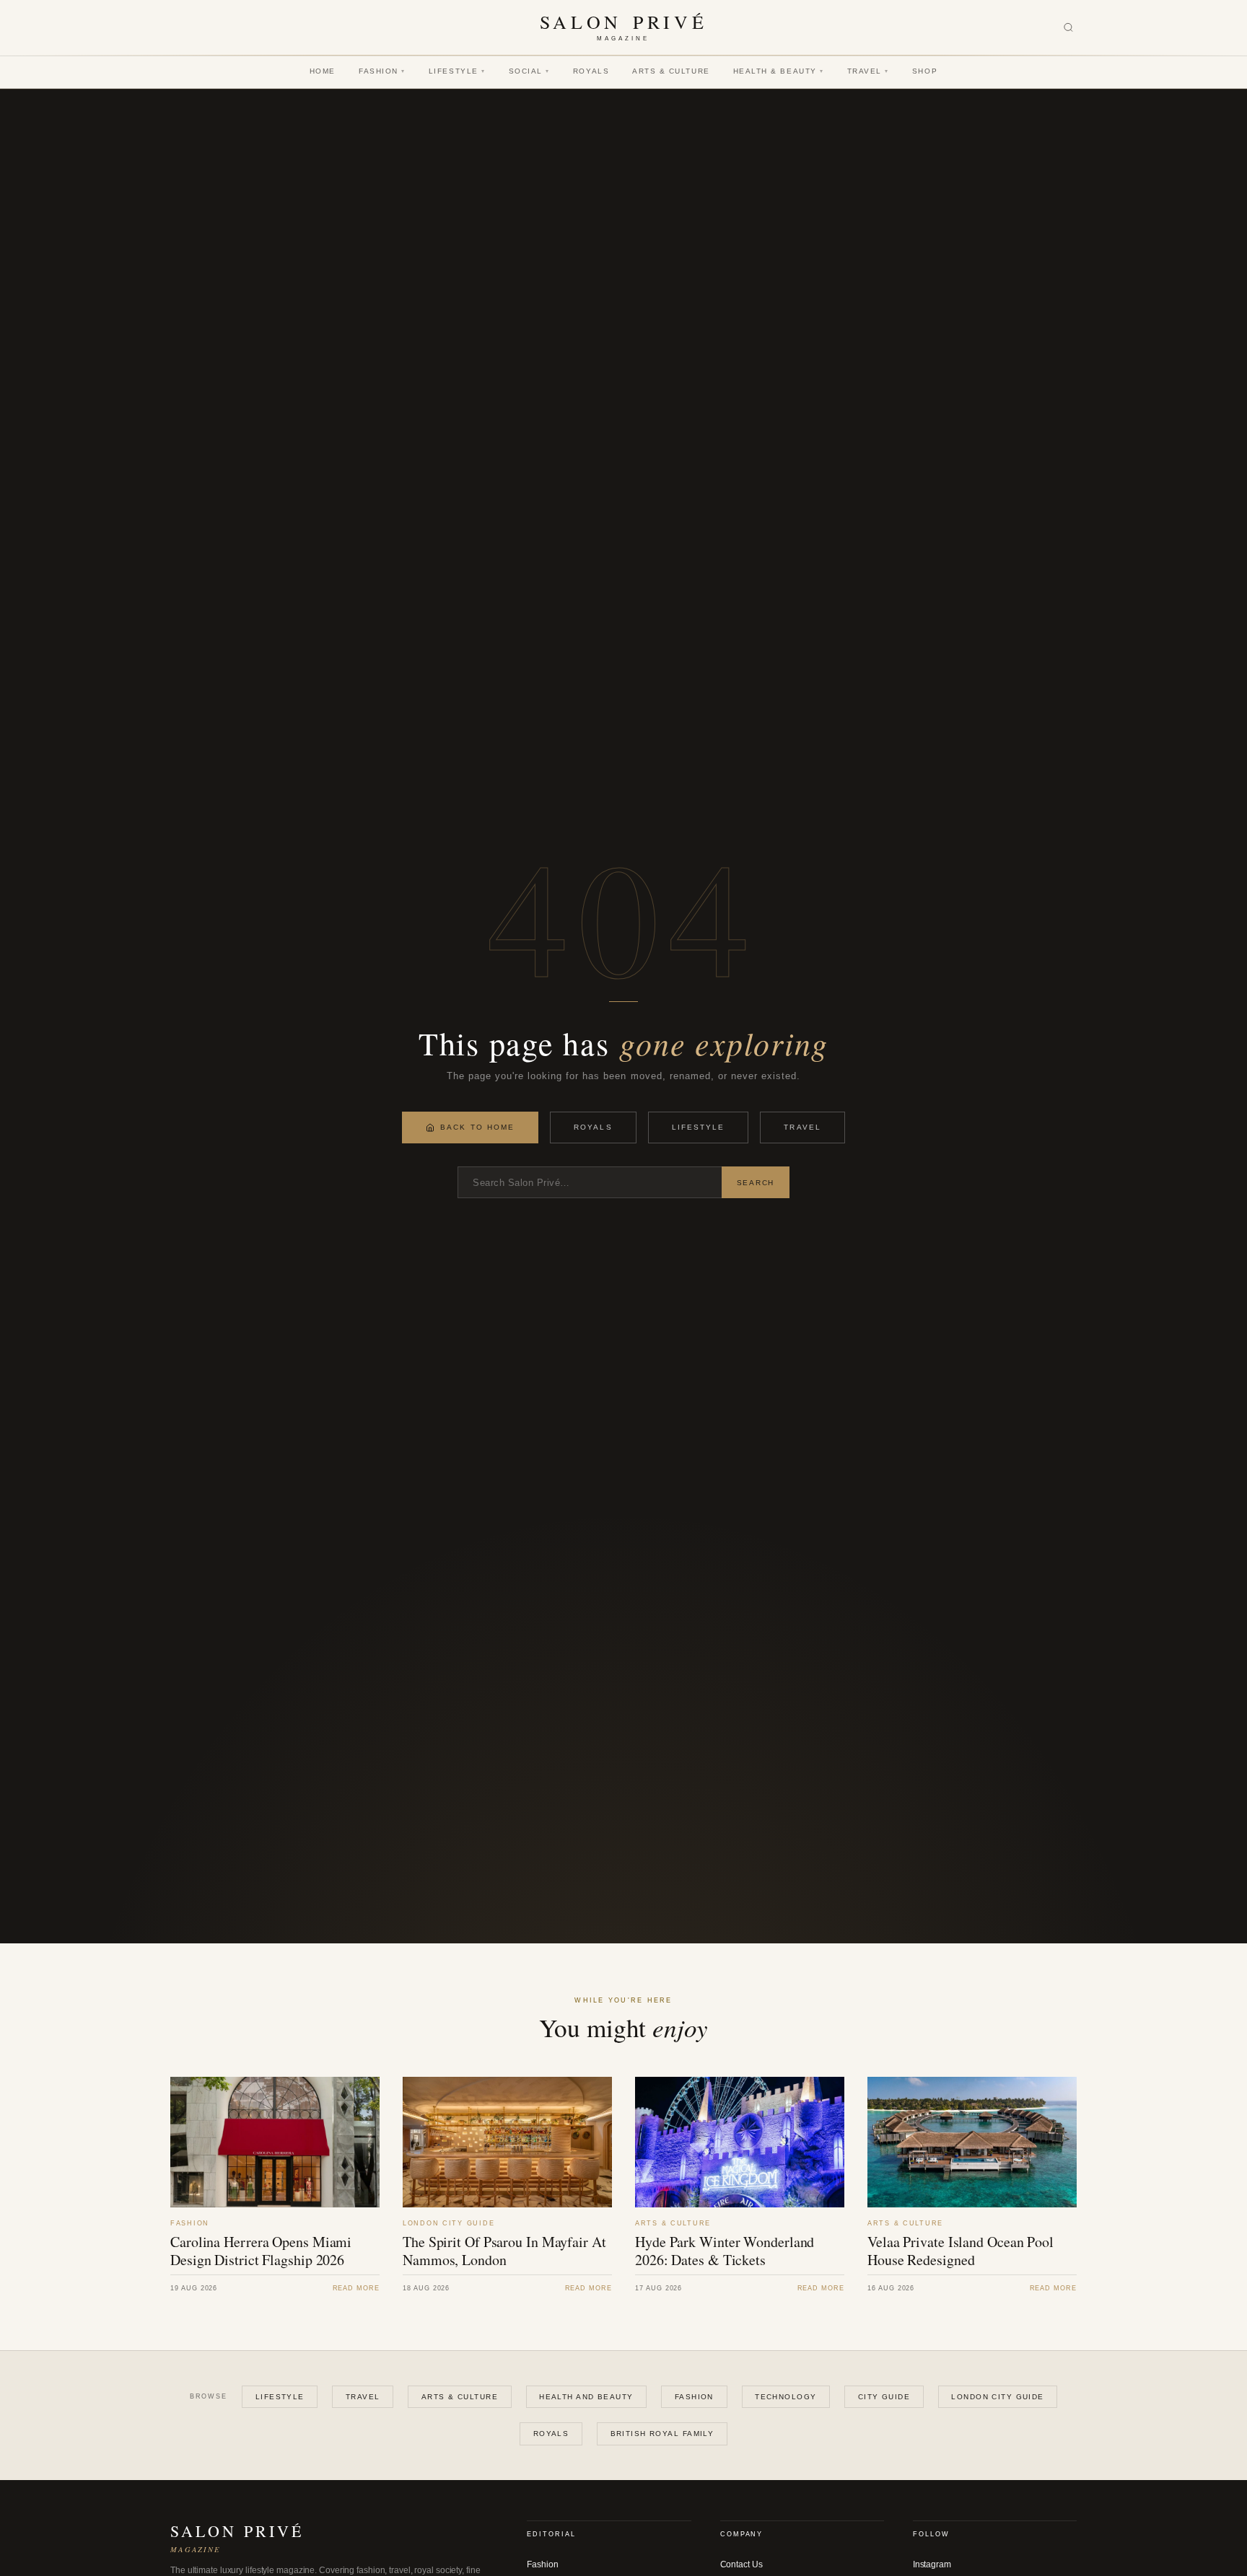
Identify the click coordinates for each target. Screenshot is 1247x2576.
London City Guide (997, 2397)
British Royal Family (662, 2434)
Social (529, 71)
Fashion (382, 71)
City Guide (884, 2397)
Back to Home (477, 1127)
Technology (786, 2397)
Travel (868, 71)
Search (756, 1183)
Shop (925, 71)
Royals (591, 71)
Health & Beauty (779, 71)
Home (323, 71)
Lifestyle (457, 71)
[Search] (1068, 28)
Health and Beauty (586, 2397)
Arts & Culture (671, 71)
